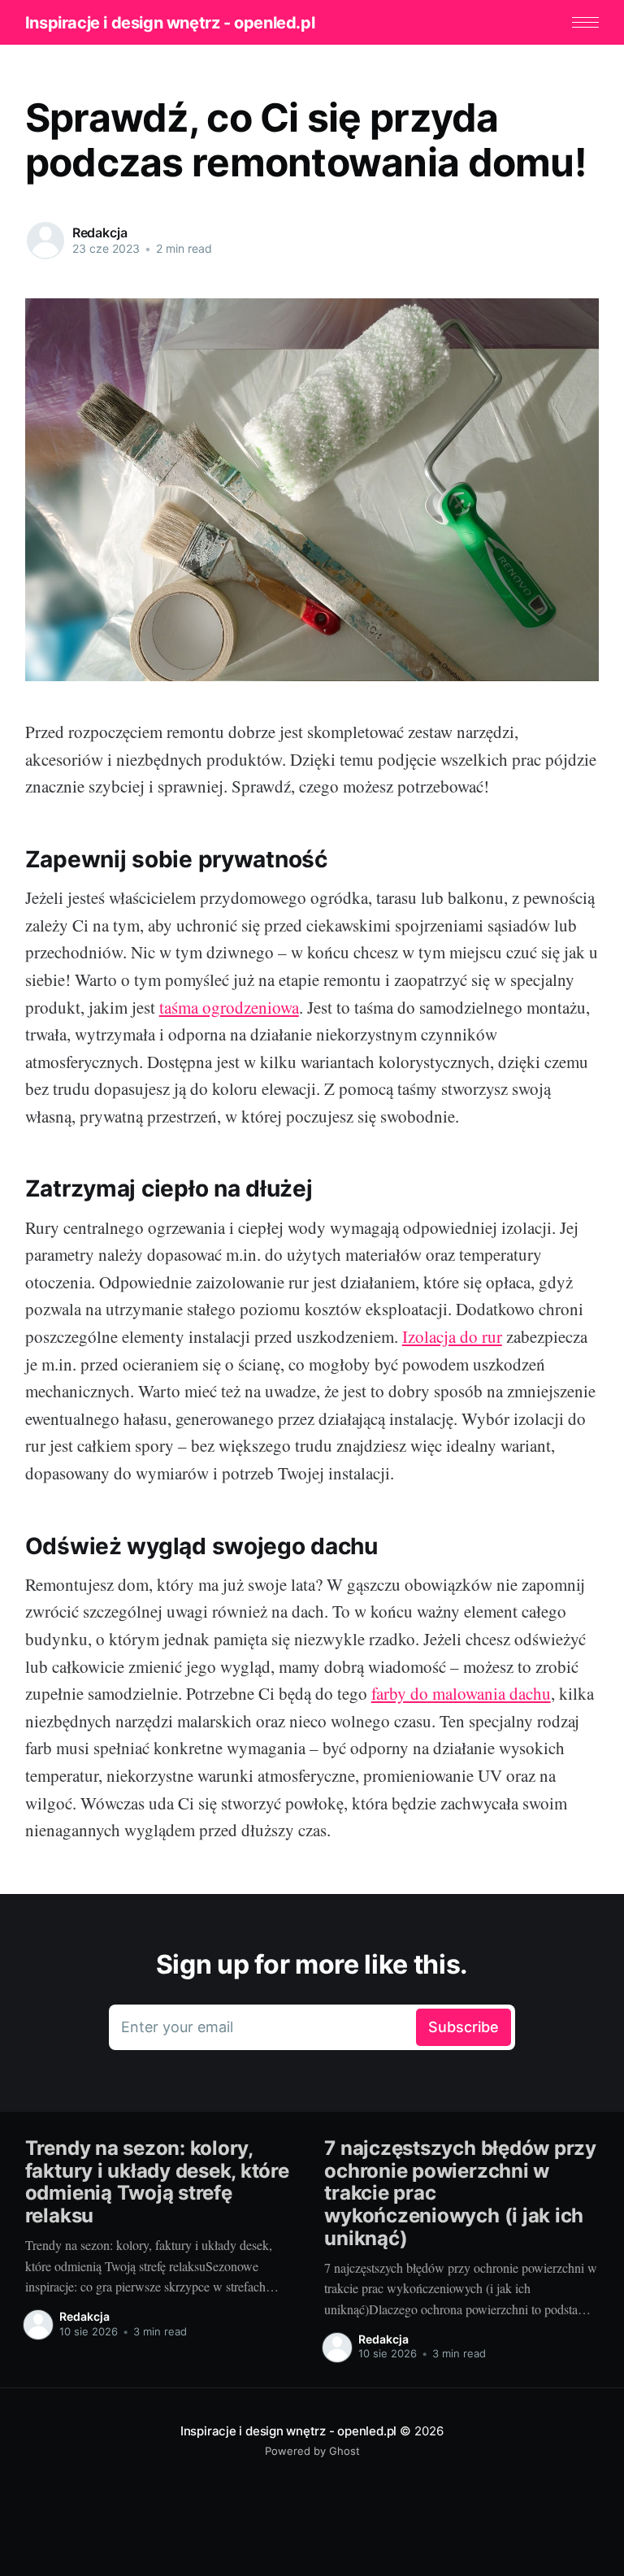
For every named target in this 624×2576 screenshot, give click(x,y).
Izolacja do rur (452, 1336)
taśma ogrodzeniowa (229, 1007)
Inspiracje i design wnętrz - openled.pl (170, 23)
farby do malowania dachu (461, 1693)
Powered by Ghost (312, 2451)
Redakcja (100, 232)
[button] (585, 22)
